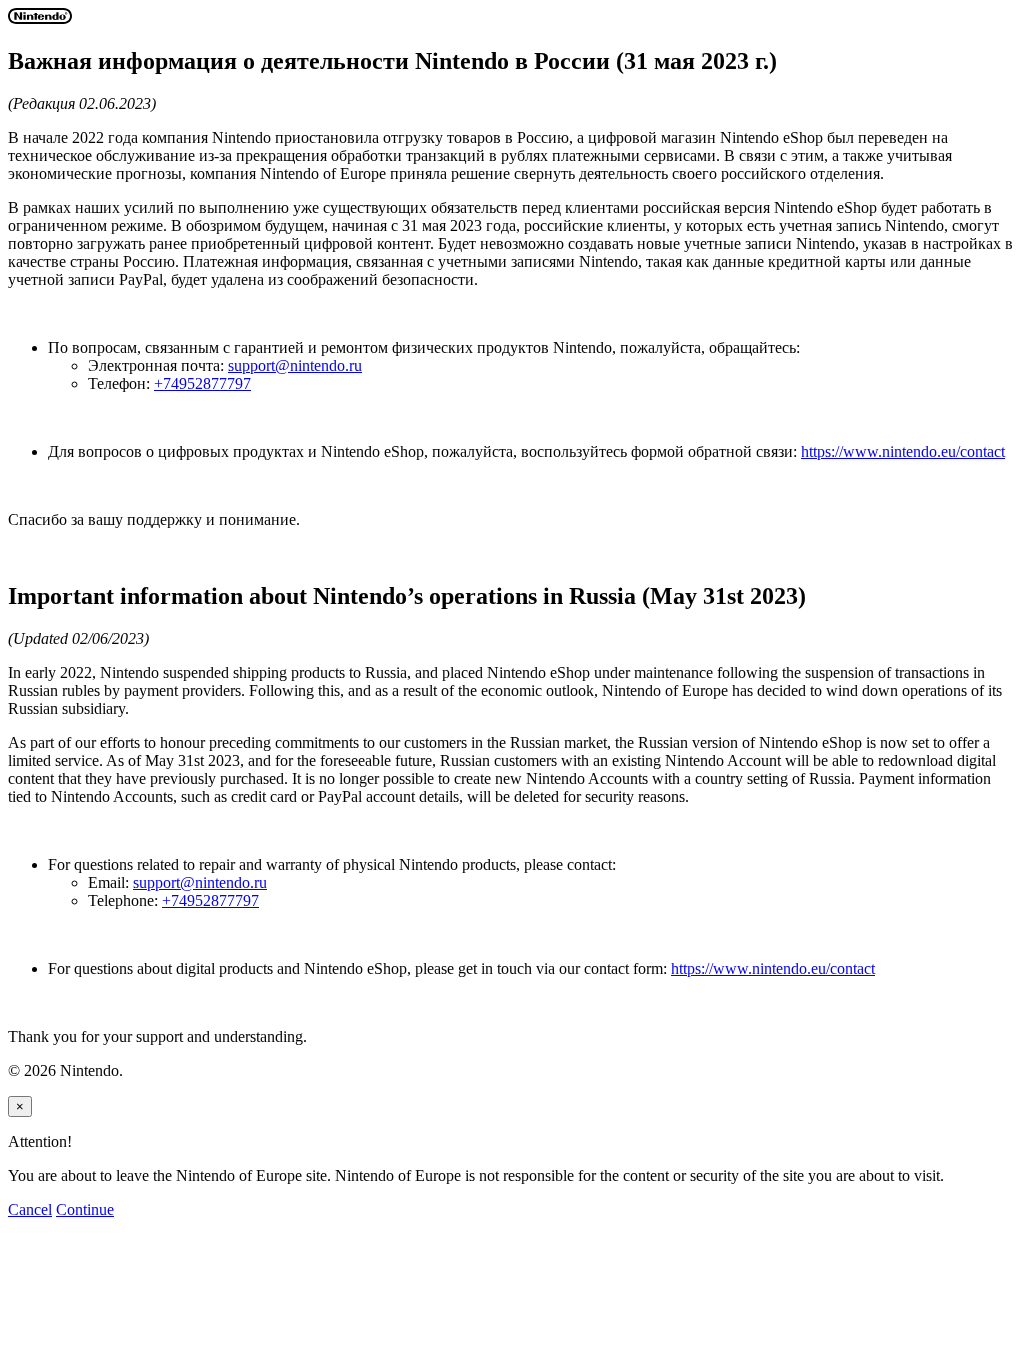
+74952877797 (202, 383)
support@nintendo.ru (295, 365)
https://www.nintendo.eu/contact (903, 451)
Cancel (30, 1209)
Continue (85, 1209)
